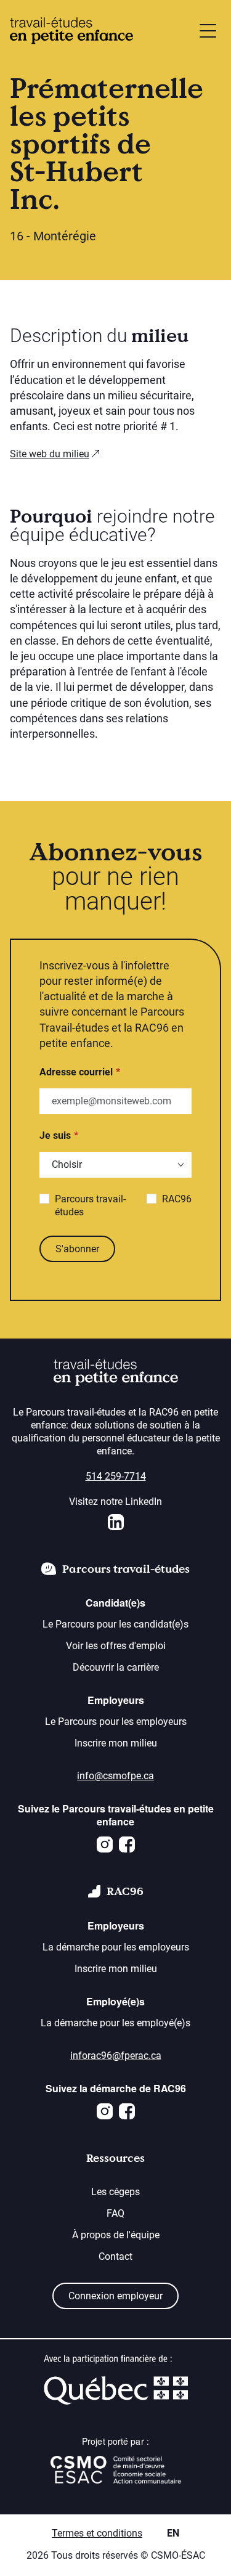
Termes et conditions (97, 2533)
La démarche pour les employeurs (116, 1947)
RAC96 (177, 1199)
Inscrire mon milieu (116, 1743)
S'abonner (77, 1249)
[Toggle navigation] (208, 31)
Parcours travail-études (90, 1205)
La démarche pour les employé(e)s (115, 2023)
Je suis (55, 1135)
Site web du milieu (50, 454)
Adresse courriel (76, 1072)
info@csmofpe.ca (115, 1776)
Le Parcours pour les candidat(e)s (115, 1624)
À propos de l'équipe (116, 2235)
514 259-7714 (116, 1476)
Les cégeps (115, 2192)
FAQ (115, 2213)
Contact (115, 2256)
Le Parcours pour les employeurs (116, 1722)
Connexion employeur (115, 2296)
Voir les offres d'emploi (116, 1646)
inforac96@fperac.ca (116, 2056)
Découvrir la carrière (116, 1667)
